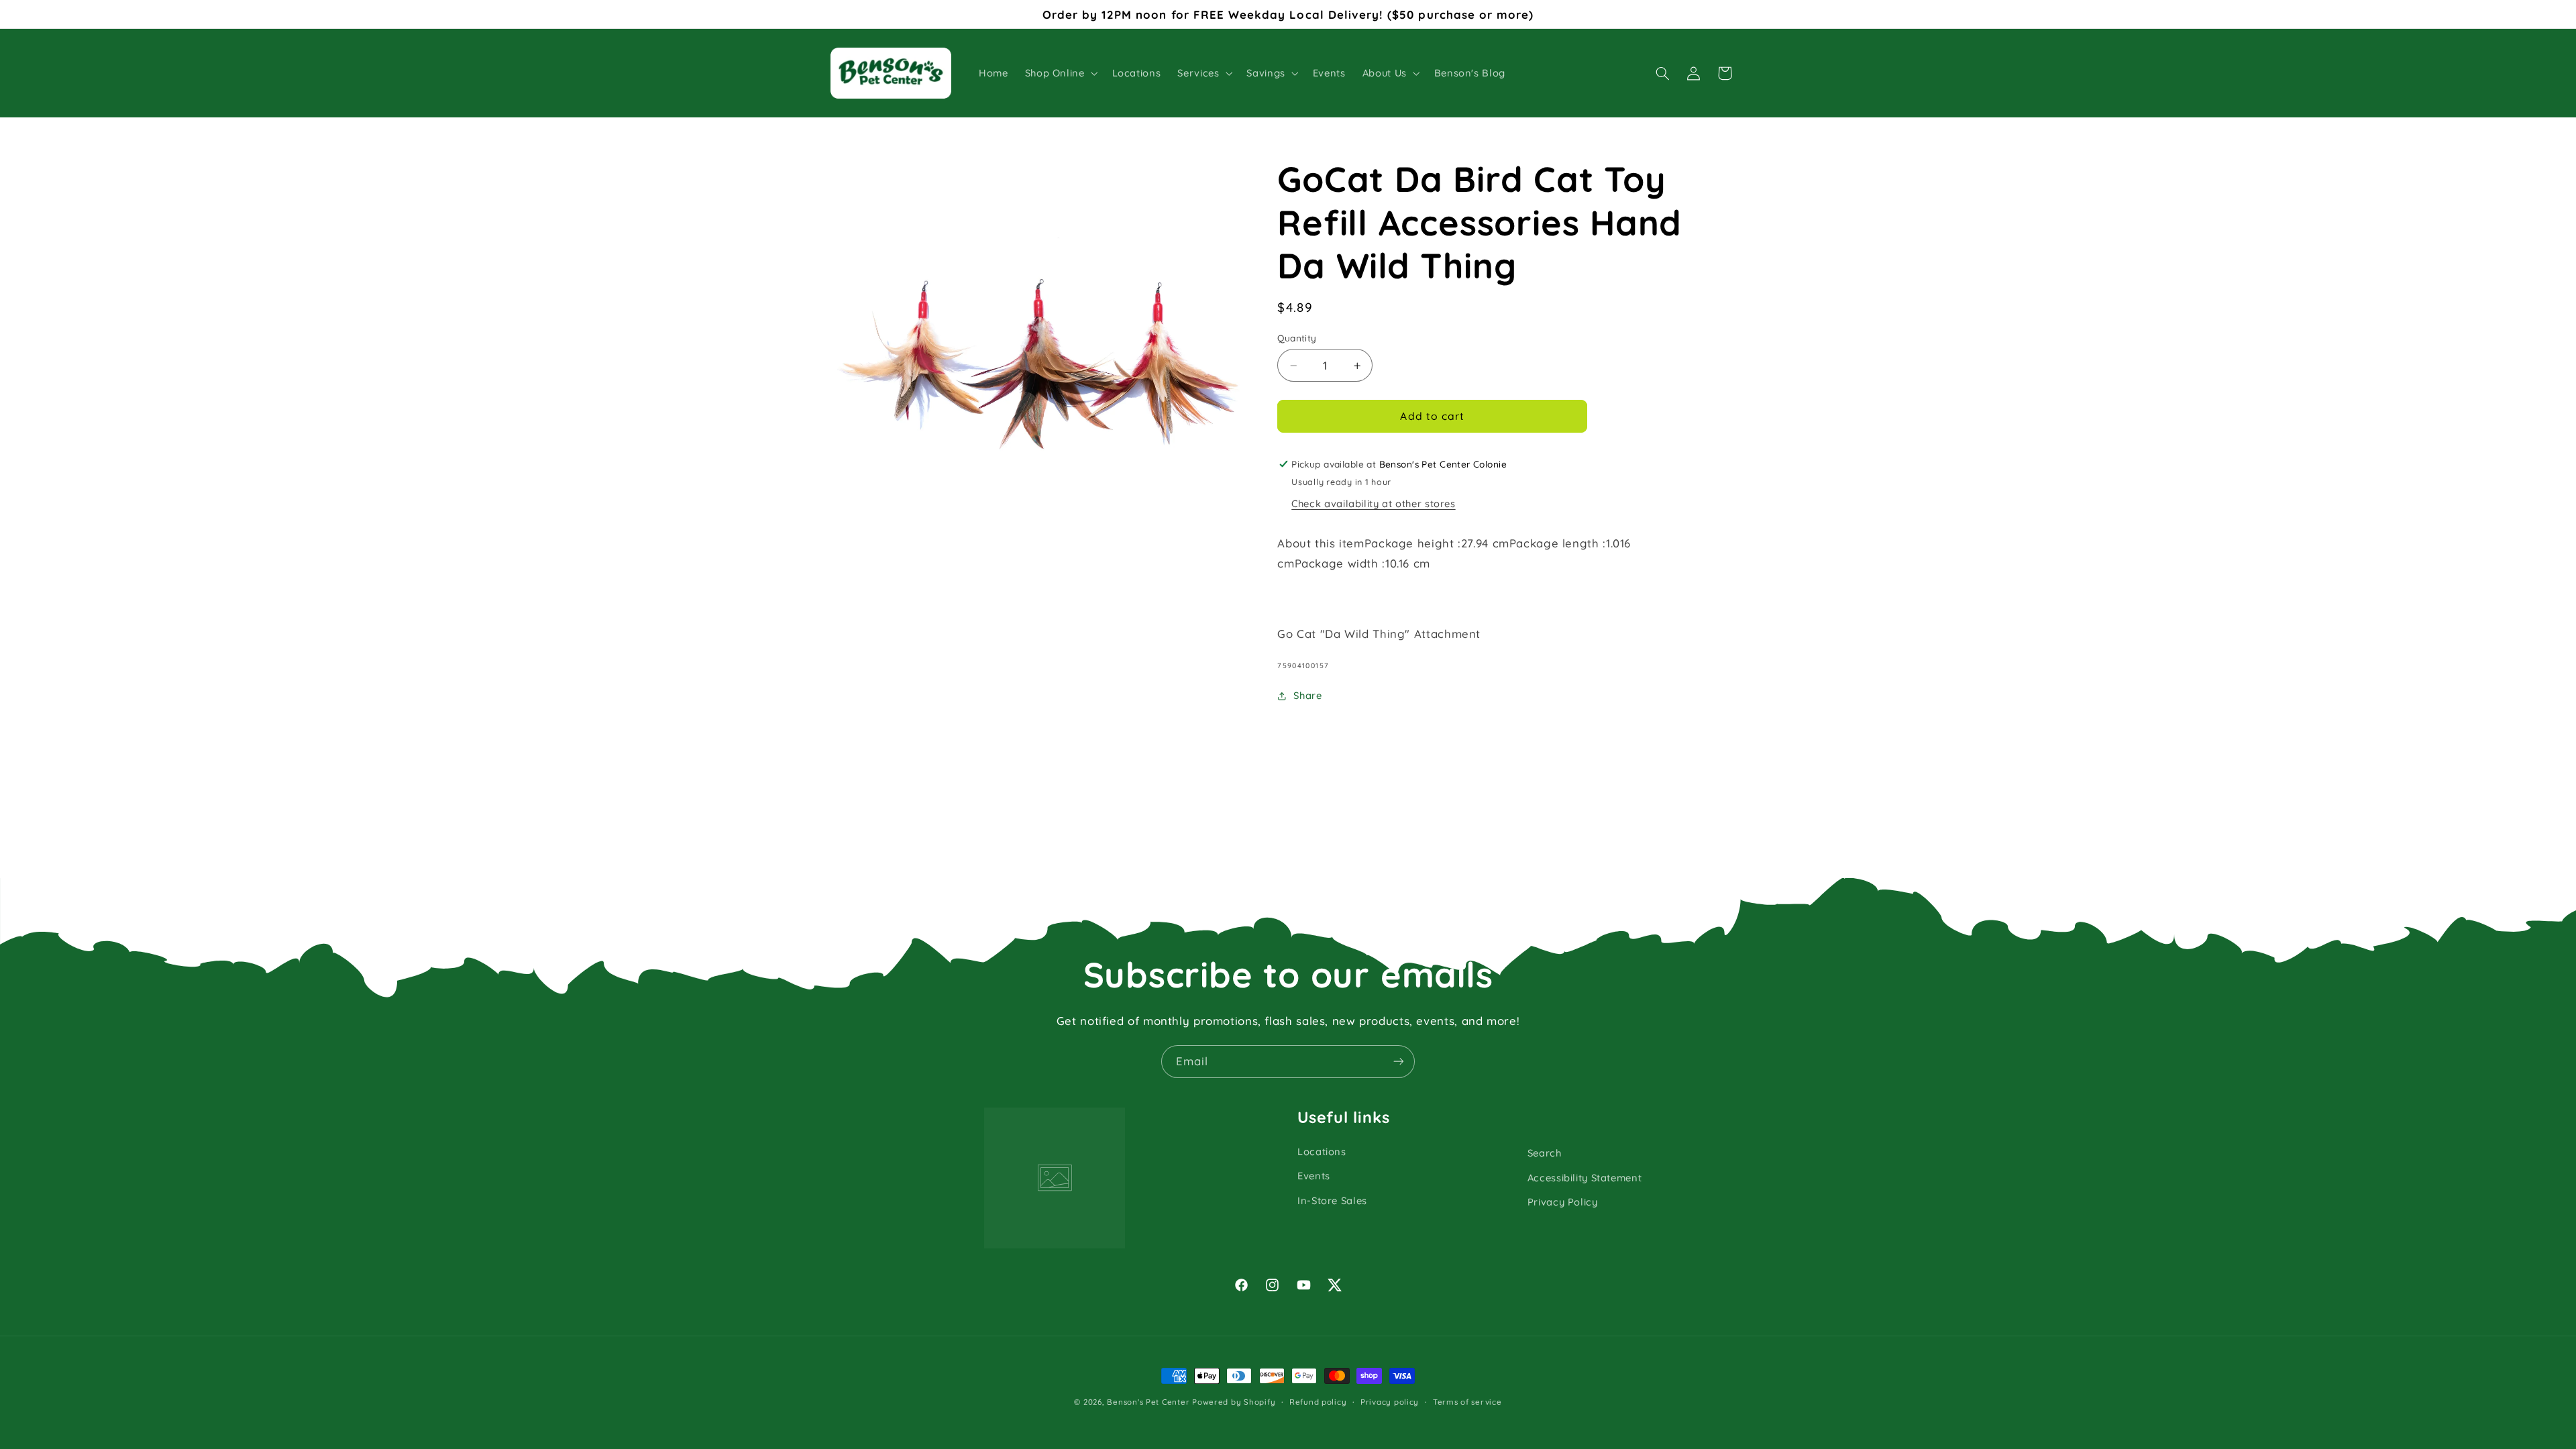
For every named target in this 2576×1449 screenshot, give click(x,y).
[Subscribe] (1399, 1062)
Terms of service (1467, 1402)
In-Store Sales (1332, 1200)
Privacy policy (1390, 1402)
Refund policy (1318, 1402)
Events (1314, 1176)
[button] (1060, 73)
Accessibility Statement (1585, 1178)
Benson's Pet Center (1148, 1402)
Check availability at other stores (1373, 503)
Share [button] (1307, 695)
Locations (1322, 1151)
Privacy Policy (1563, 1202)
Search (1545, 1153)
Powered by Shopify (1234, 1402)
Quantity (1297, 338)
